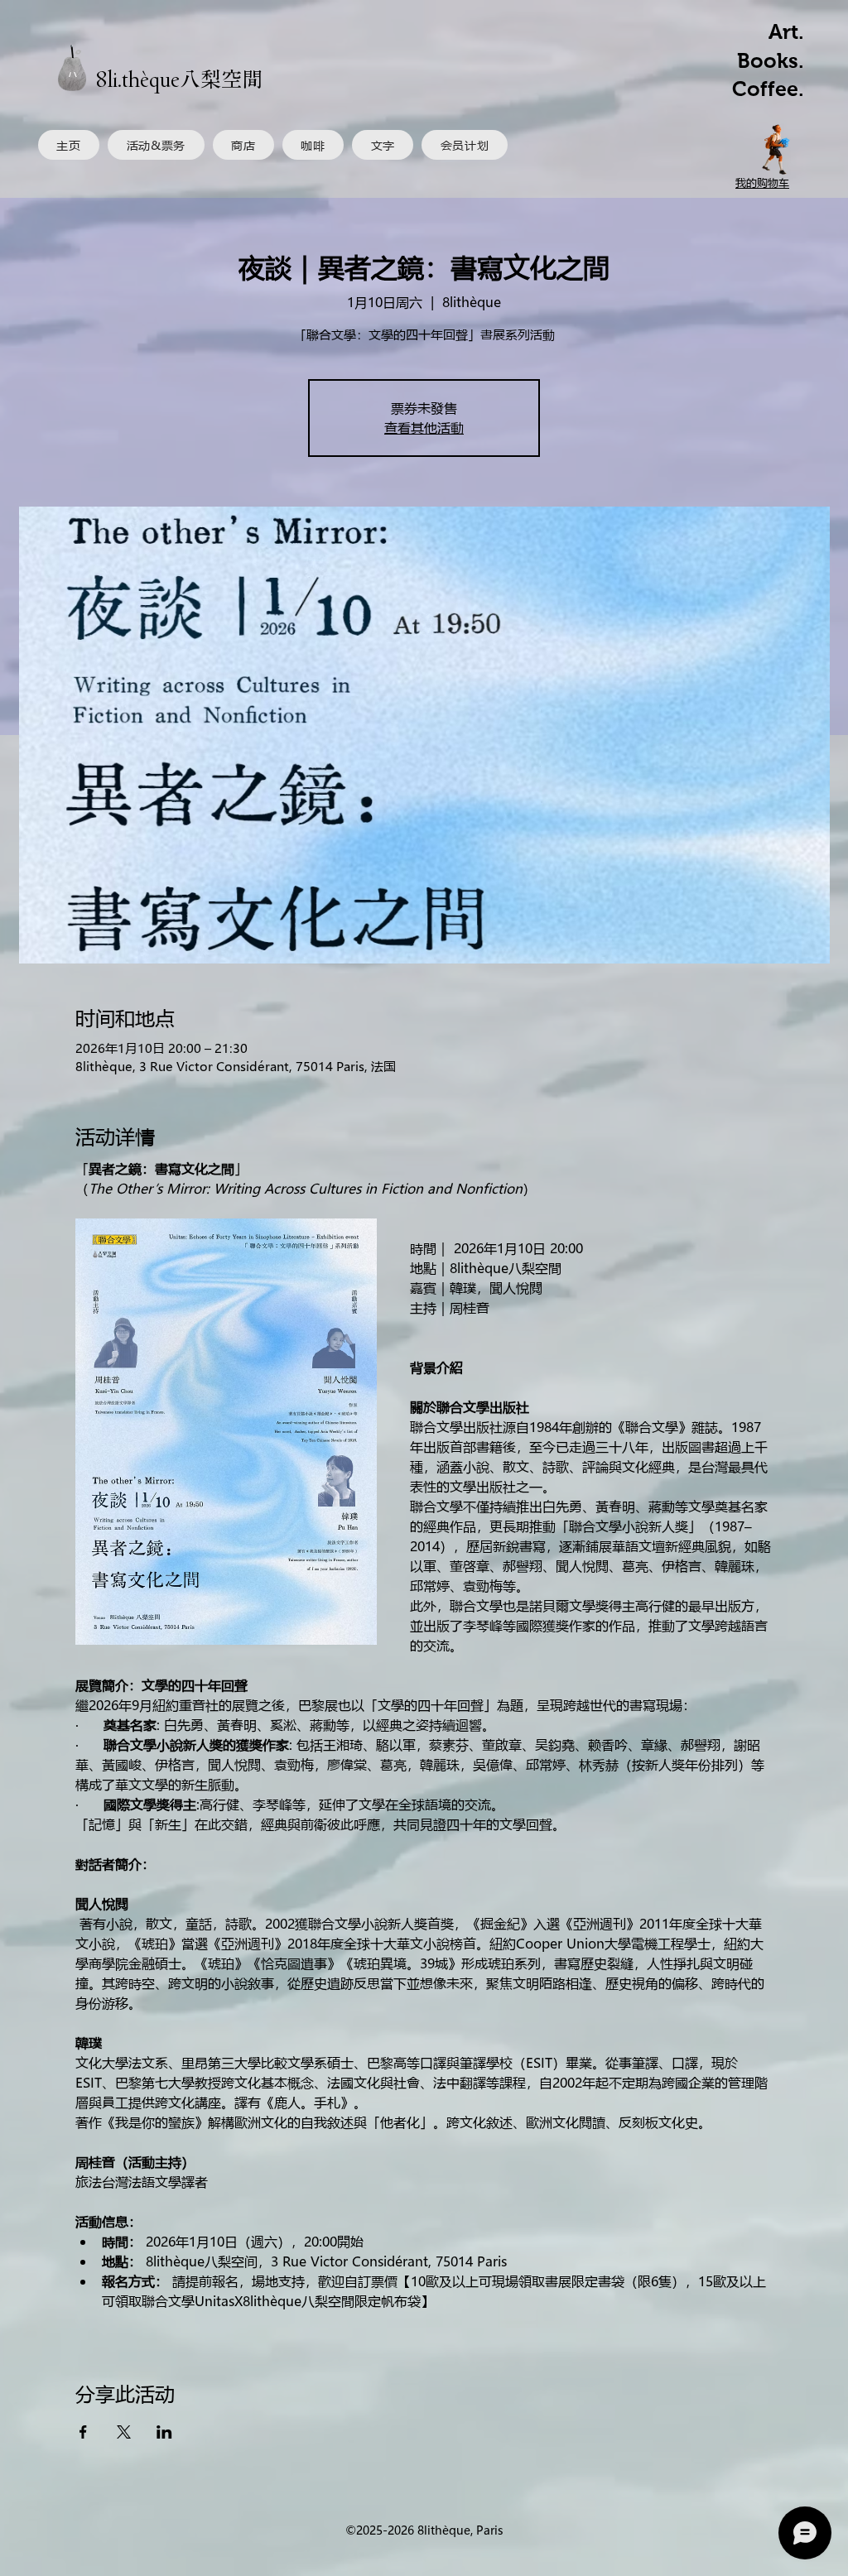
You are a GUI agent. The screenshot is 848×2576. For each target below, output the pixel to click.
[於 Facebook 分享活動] (83, 2333)
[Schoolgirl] (777, 149)
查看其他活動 (424, 428)
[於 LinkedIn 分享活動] (164, 2333)
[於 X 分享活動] (124, 2333)
